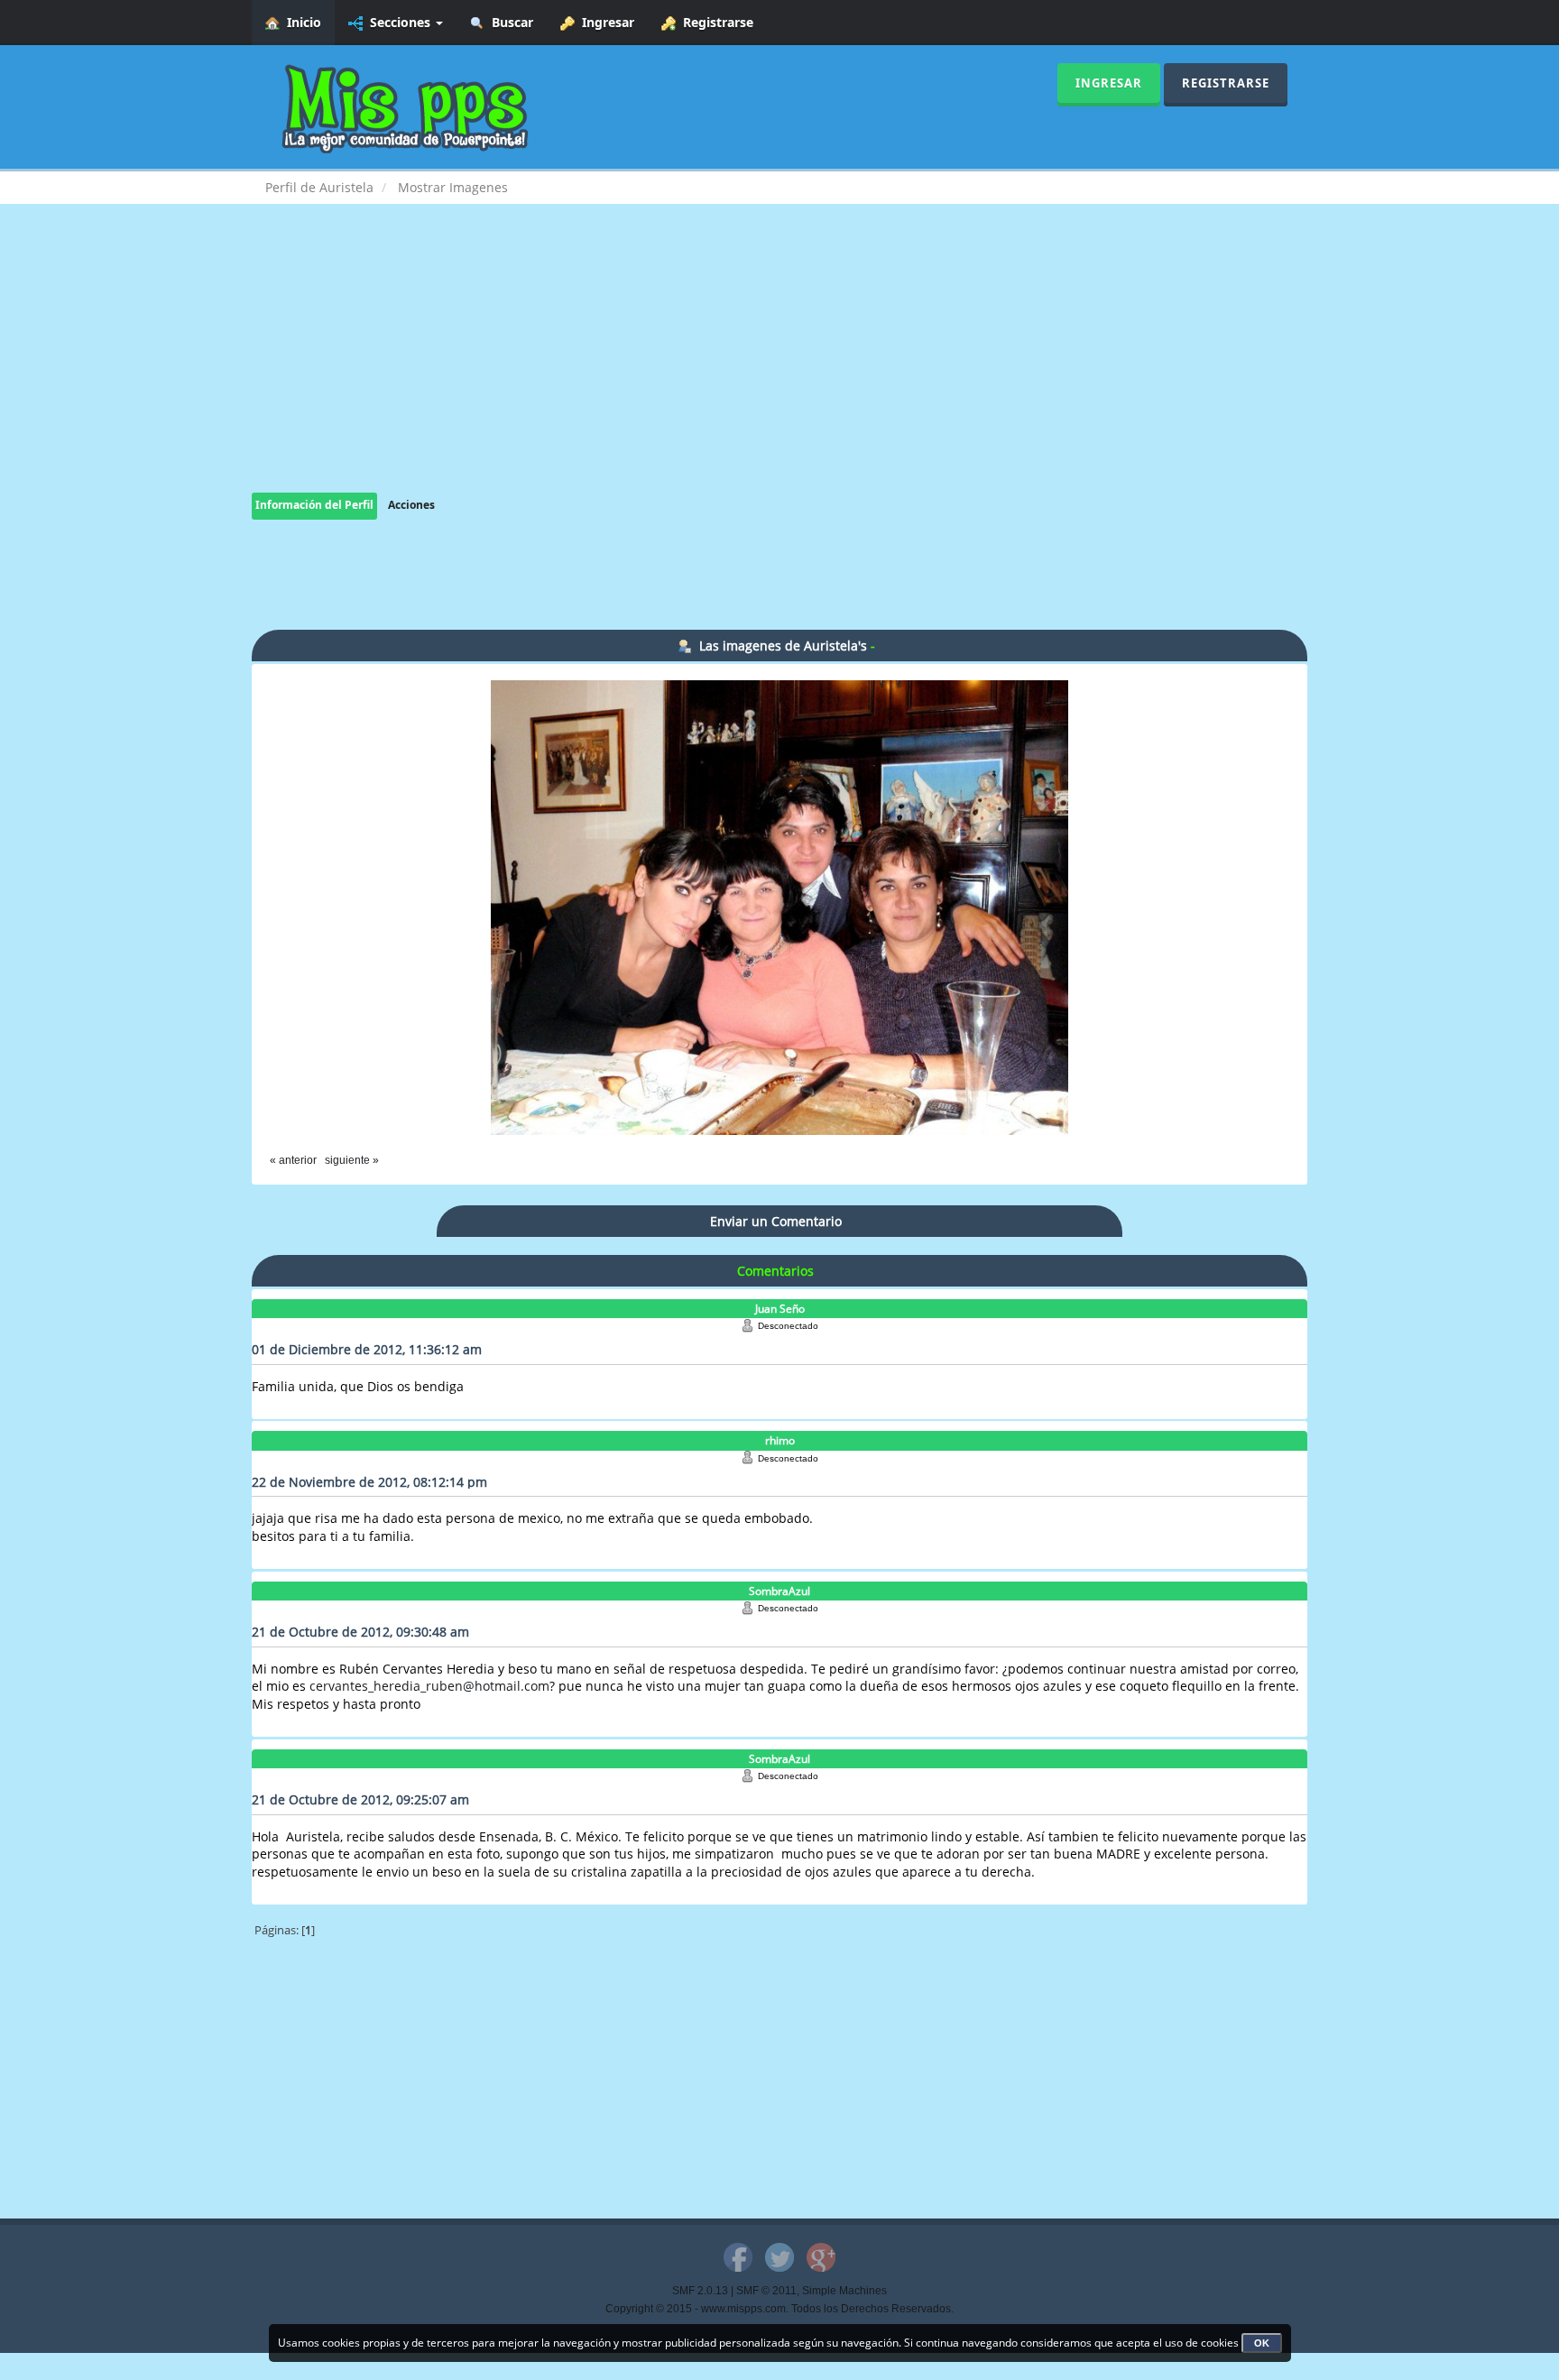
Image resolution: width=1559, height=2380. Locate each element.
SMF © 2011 (766, 2291)
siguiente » (352, 1160)
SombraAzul (779, 1591)
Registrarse (715, 22)
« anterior (293, 1160)
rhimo (780, 1440)
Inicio (300, 22)
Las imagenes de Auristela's (783, 646)
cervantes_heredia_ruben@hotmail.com (429, 1686)
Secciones (398, 22)
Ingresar (604, 22)
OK (1262, 2343)
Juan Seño (780, 1309)
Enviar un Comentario (776, 1221)
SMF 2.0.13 (700, 2291)
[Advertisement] (779, 366)
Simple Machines (844, 2291)
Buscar (509, 22)
